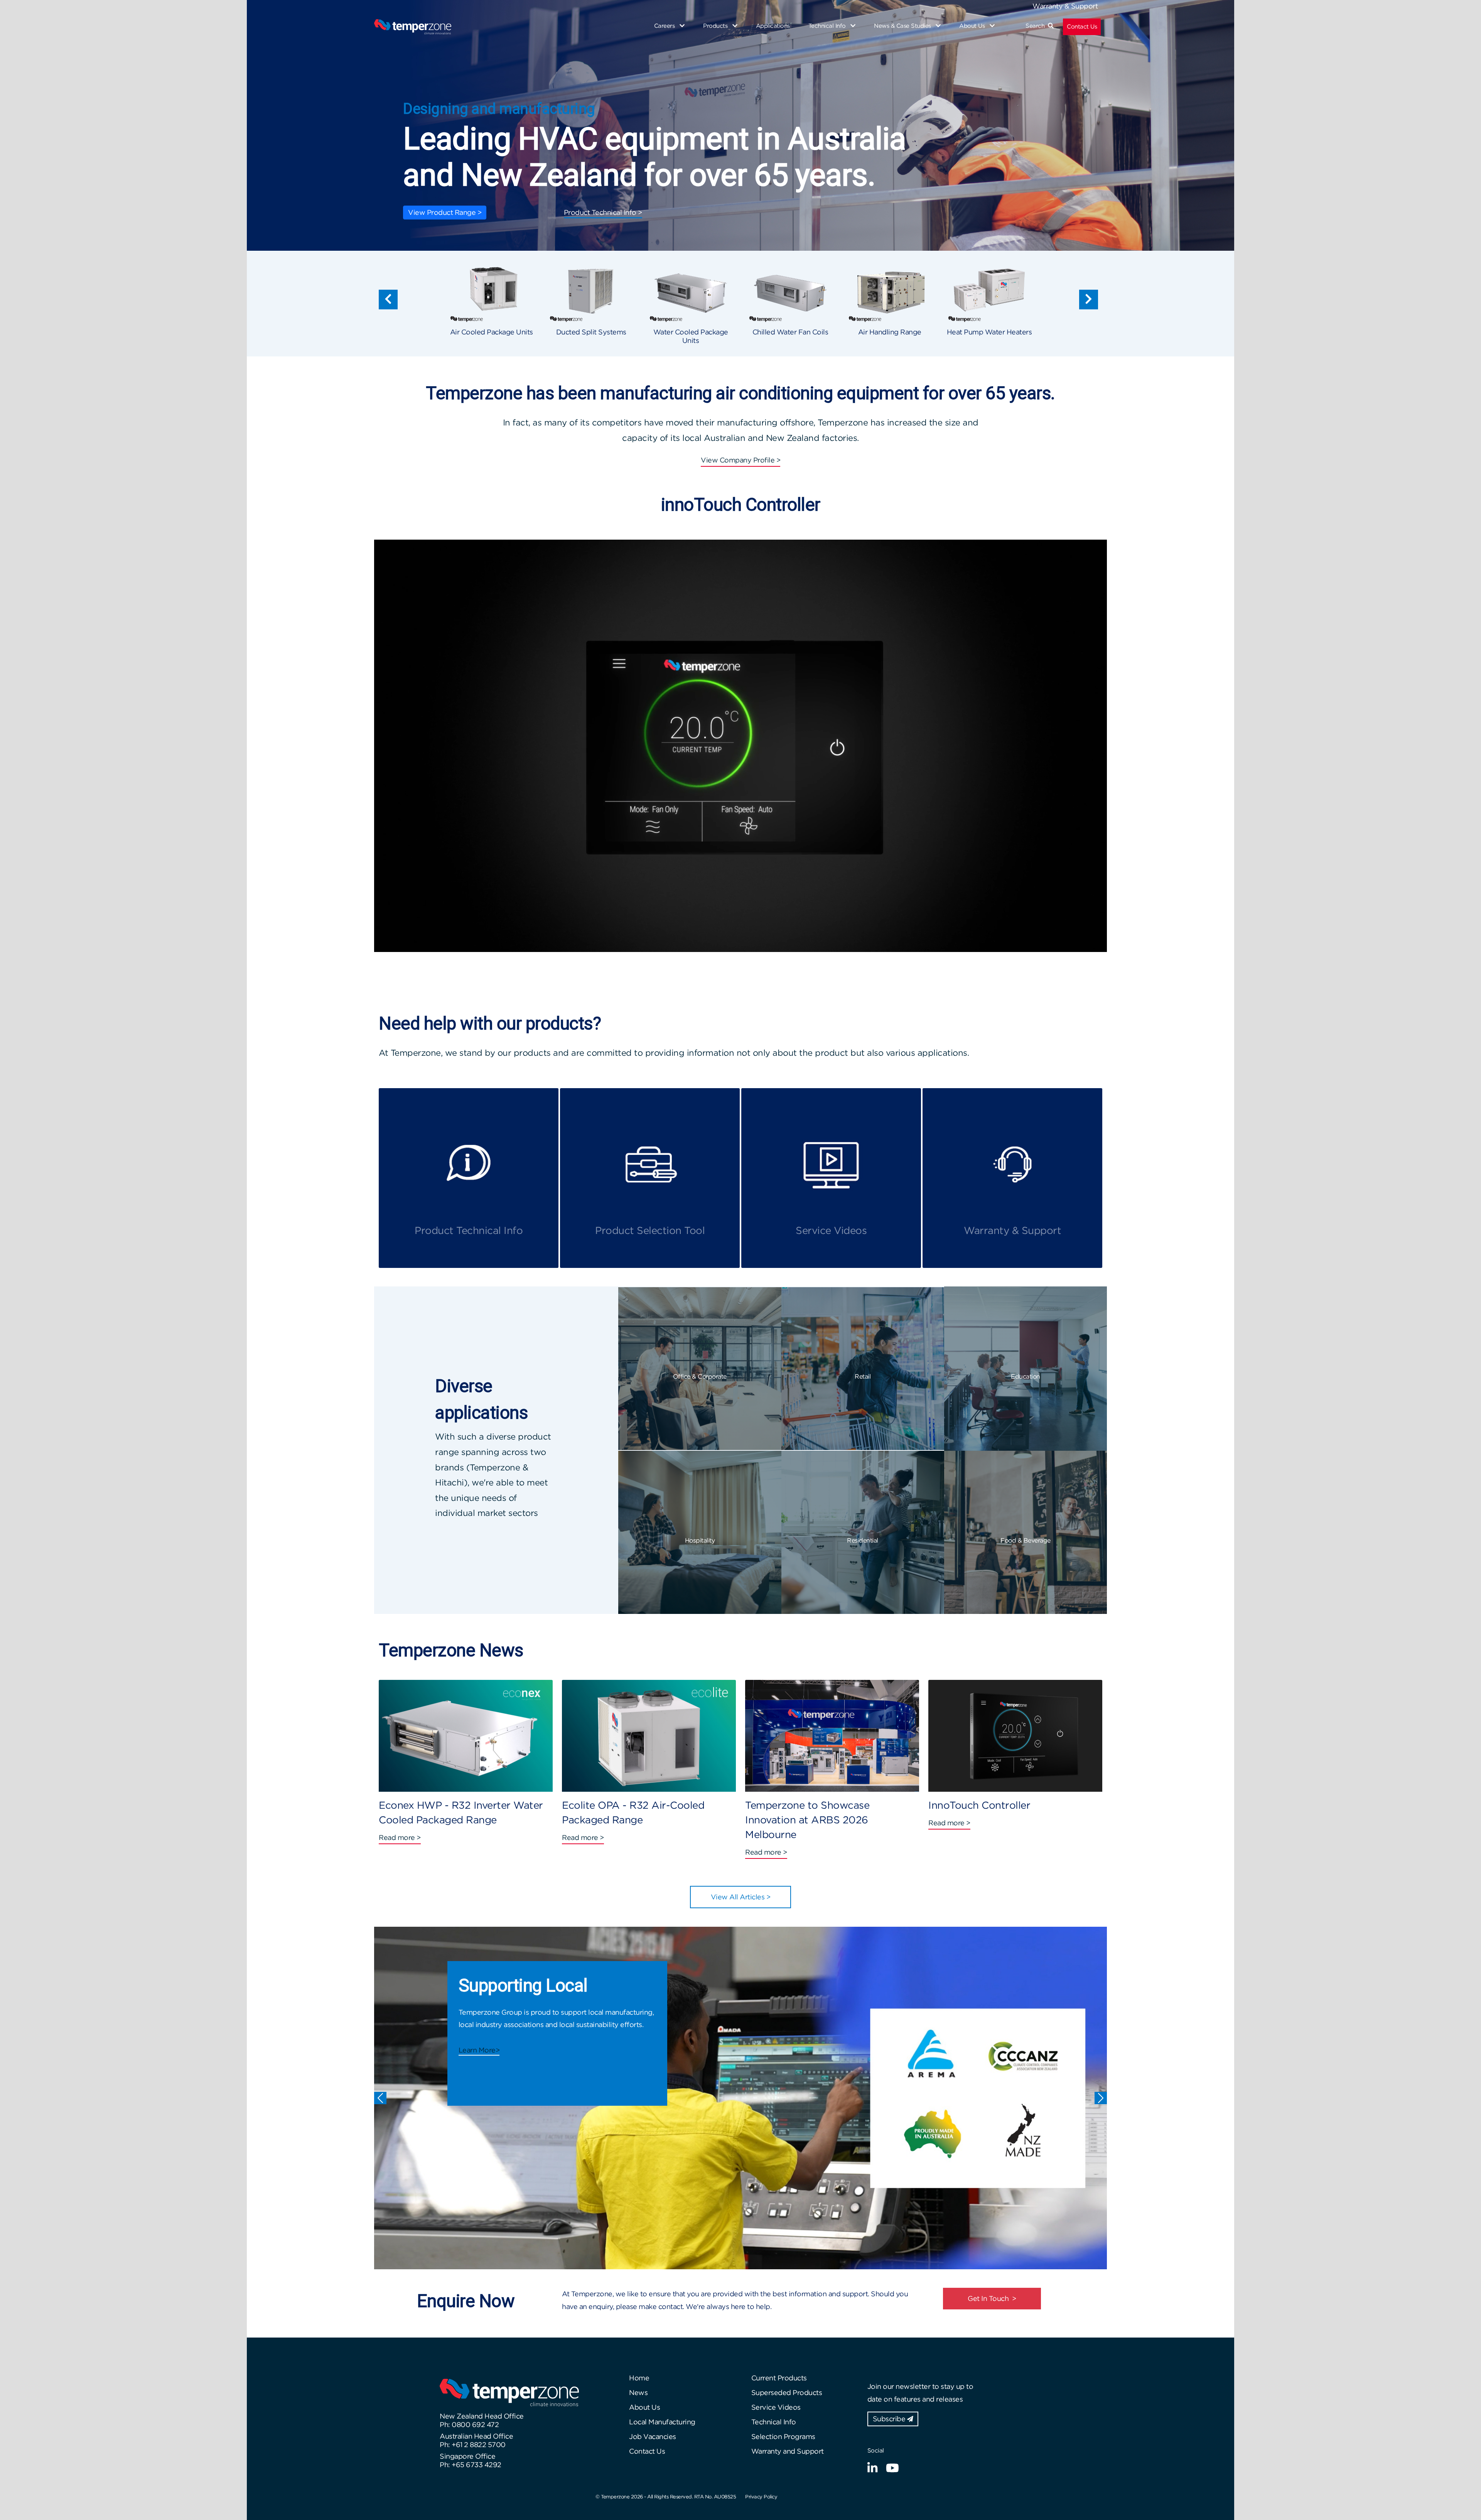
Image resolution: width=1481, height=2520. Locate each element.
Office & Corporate (700, 1376)
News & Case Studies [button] (903, 26)
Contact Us (1082, 27)
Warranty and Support (788, 2451)
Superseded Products (787, 2393)
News (638, 2393)
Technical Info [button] (828, 26)
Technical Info (774, 2422)
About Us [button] (973, 26)
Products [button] (716, 26)
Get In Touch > (992, 2298)
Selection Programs (783, 2436)
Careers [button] (665, 26)
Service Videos (776, 2407)
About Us (644, 2407)
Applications (773, 26)
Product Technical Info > (603, 212)
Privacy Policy (761, 2497)
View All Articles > (741, 1897)
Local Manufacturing (662, 2422)
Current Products (779, 2378)
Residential (863, 1540)
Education (1026, 1376)
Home (639, 2378)
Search (1037, 26)
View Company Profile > (740, 460)
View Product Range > (445, 212)
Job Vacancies (653, 2436)
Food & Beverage (1026, 1540)
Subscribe (890, 2419)
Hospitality (700, 1540)
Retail (863, 1376)
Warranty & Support (1065, 6)
